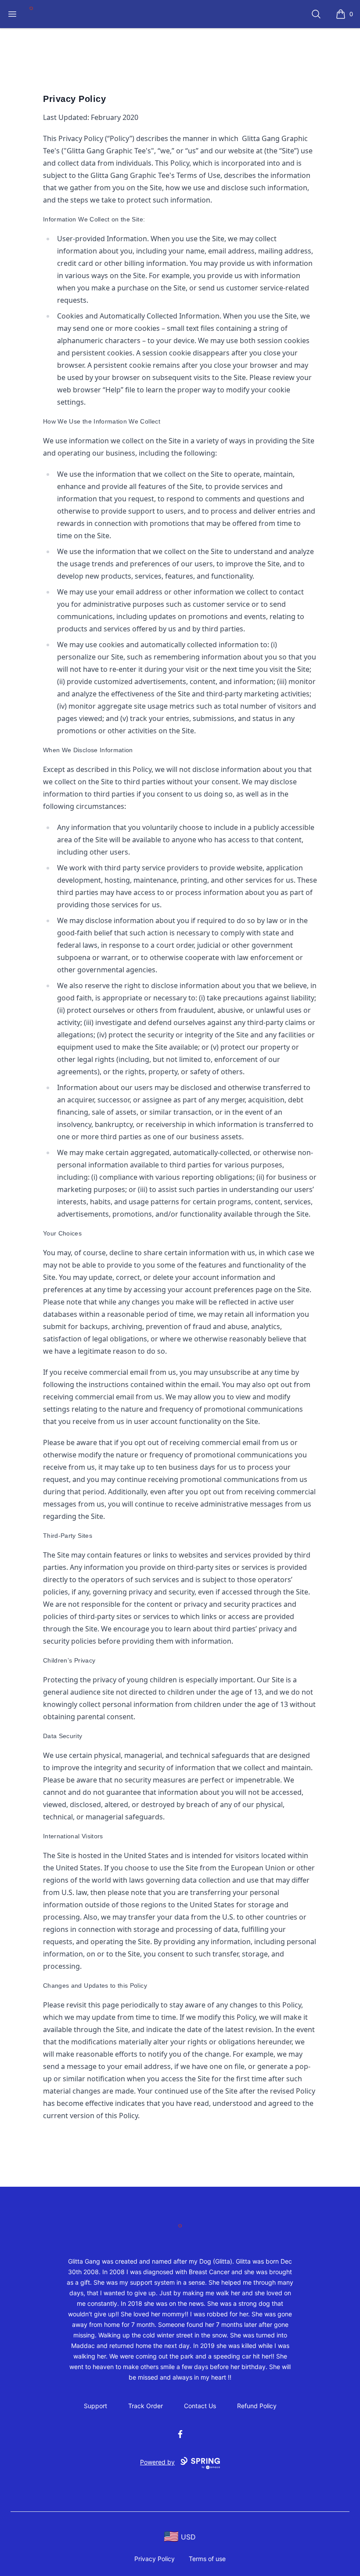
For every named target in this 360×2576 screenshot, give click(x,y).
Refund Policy (257, 2406)
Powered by (157, 2462)
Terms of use (207, 2559)
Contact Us (200, 2406)
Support (95, 2406)
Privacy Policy (155, 2559)
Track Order (146, 2406)
